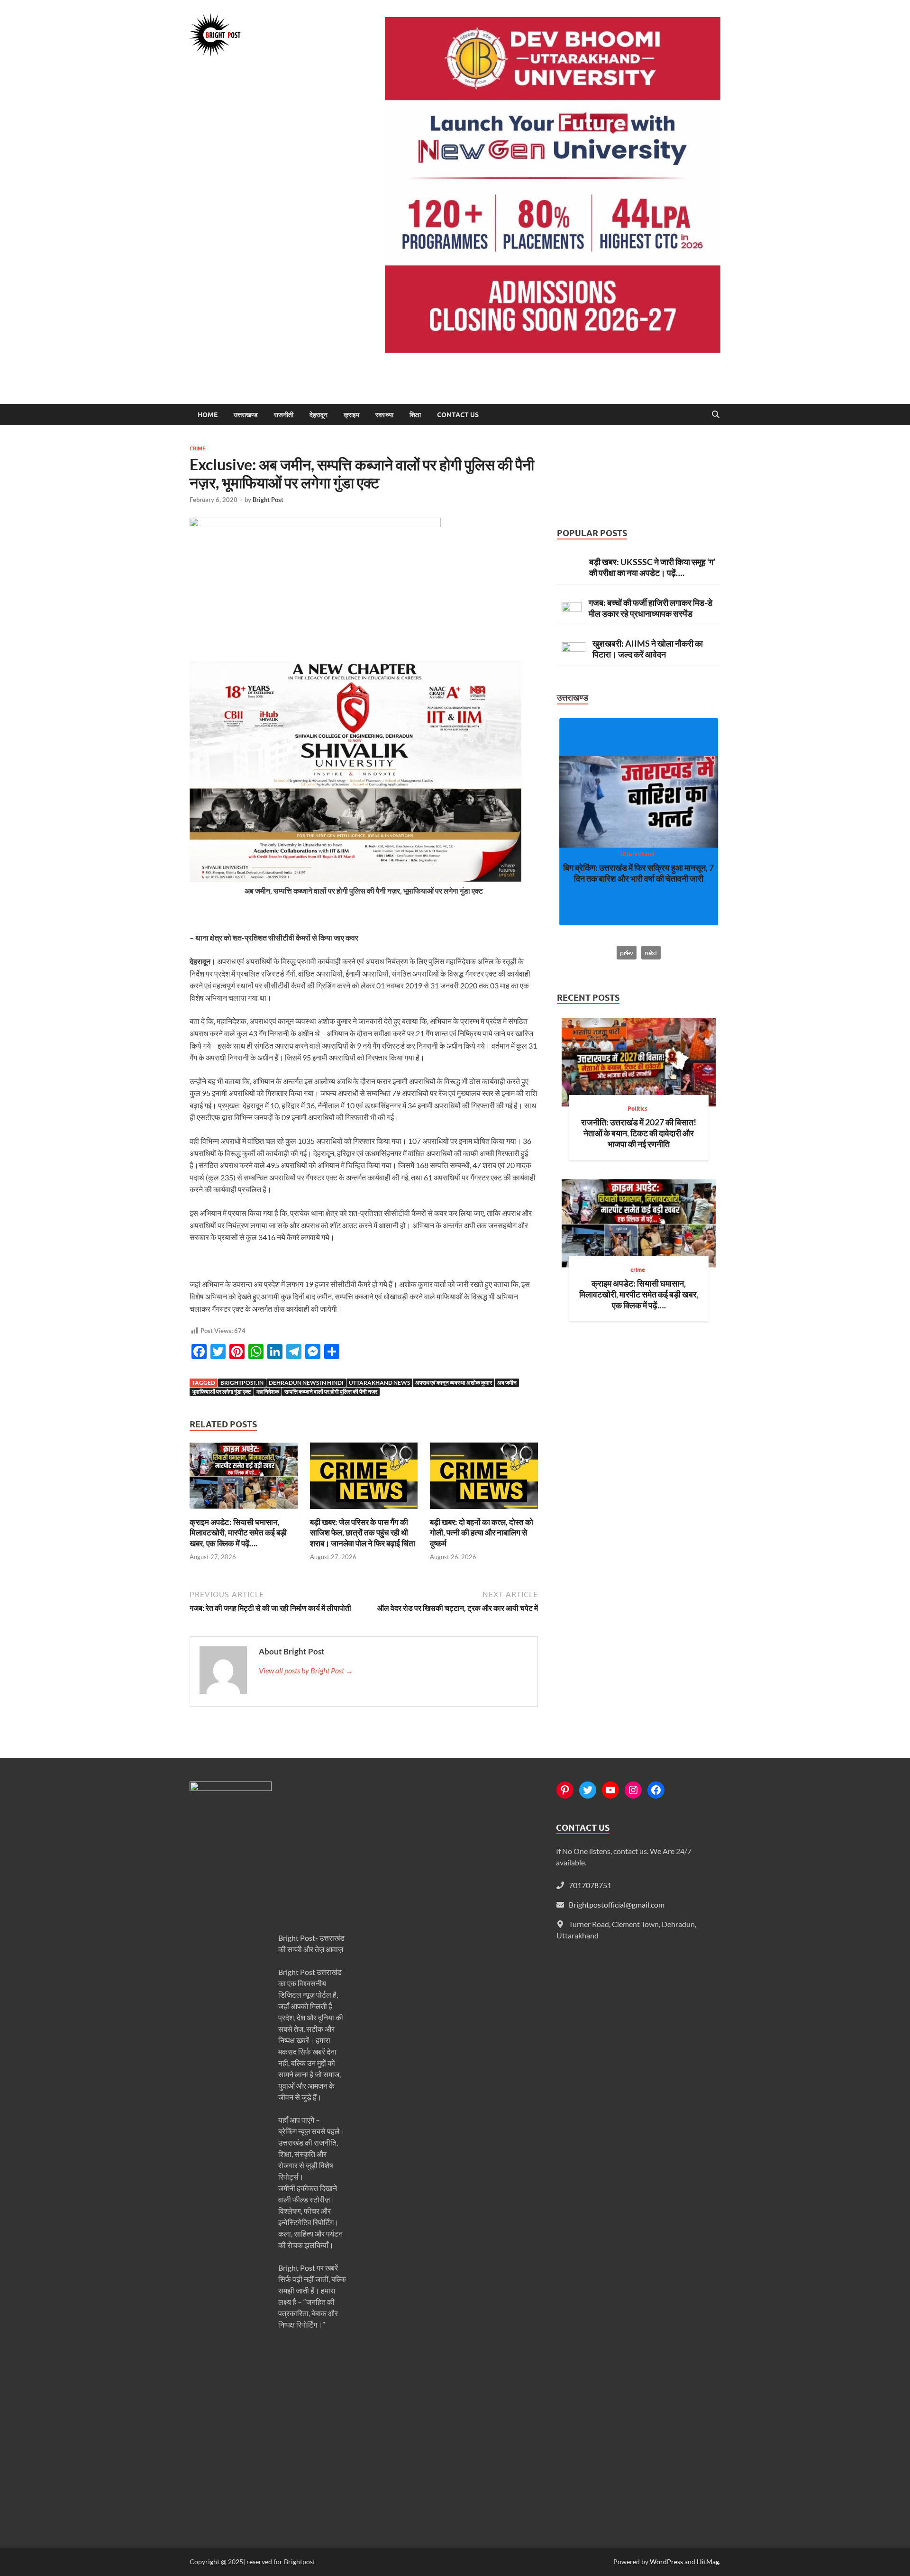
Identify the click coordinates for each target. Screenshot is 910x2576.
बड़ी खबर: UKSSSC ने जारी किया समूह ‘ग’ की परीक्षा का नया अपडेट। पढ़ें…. (652, 567)
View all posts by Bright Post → (306, 1670)
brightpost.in (242, 1383)
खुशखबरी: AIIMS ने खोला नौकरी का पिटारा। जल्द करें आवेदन (648, 649)
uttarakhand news (379, 1383)
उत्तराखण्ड (246, 415)
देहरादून (318, 415)
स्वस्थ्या (384, 415)
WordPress (666, 2562)
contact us (458, 415)
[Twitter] (588, 1790)
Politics (637, 1109)
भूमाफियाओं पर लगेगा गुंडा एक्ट (222, 1392)
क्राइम (351, 415)
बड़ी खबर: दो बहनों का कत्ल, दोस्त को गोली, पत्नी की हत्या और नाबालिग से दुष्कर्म (482, 1532)
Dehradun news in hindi (306, 1383)
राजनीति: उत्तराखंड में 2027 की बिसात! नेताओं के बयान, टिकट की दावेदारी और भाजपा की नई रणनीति (639, 1133)
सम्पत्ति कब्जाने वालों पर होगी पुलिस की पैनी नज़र (331, 1392)
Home (208, 415)
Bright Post (268, 500)
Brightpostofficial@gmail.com (617, 1905)
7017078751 (590, 1885)
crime (198, 448)
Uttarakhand (637, 854)
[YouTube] (610, 1790)
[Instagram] (633, 1790)
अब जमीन (507, 1383)
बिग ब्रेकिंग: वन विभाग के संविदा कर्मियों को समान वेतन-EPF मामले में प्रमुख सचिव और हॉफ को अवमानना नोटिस (638, 878)
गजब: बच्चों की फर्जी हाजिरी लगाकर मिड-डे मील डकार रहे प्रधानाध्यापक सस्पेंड (651, 608)
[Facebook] (656, 1790)
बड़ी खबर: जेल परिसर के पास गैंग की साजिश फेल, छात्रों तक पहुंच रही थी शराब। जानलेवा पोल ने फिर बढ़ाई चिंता (363, 1532)
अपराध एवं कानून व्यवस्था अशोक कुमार (454, 1383)
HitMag (708, 2562)
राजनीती (284, 415)
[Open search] (716, 415)
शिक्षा (415, 415)
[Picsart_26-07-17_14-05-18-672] (355, 879)
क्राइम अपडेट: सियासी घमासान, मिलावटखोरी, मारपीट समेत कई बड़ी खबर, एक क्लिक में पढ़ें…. (238, 1532)
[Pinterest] (565, 1790)
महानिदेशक (268, 1392)
